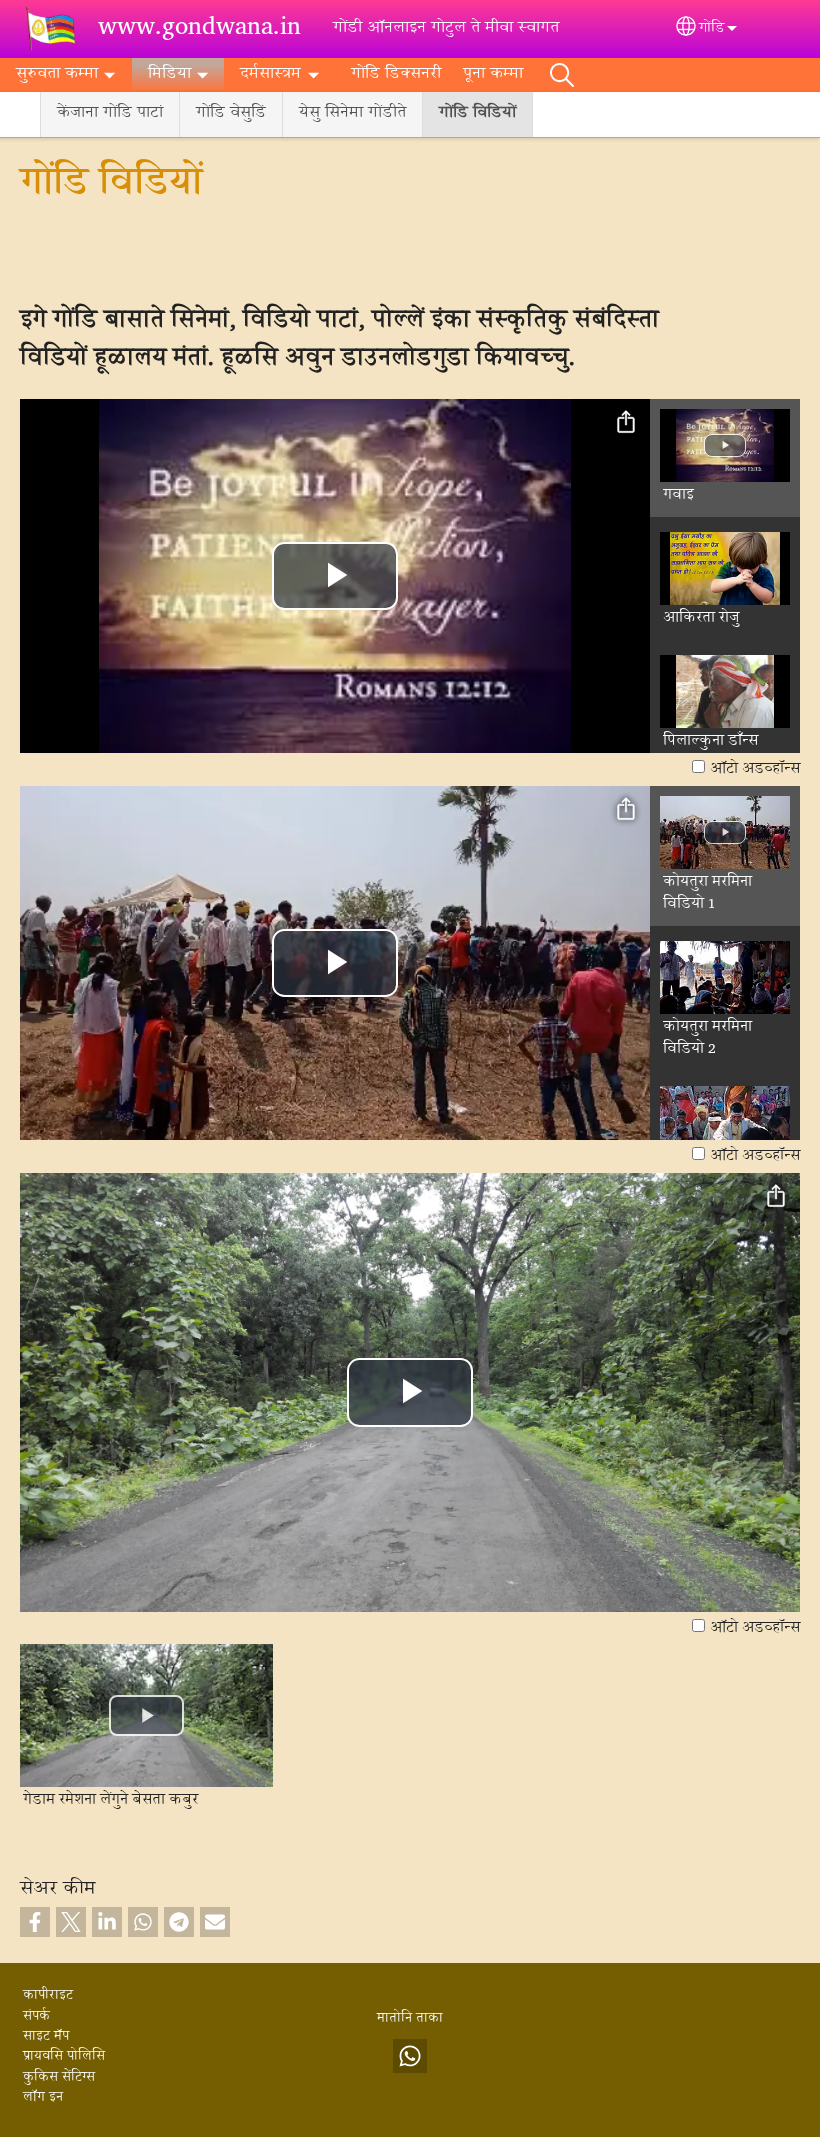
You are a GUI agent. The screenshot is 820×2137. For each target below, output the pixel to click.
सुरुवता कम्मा (57, 74)
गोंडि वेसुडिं (231, 113)
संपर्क (36, 2017)
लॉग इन (43, 2098)
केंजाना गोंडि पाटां (110, 113)
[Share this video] (626, 423)
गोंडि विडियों (477, 113)
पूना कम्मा (493, 74)
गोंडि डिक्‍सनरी (396, 74)
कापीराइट (48, 1996)
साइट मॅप (46, 2037)
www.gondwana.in (199, 29)
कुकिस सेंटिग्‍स (59, 2078)
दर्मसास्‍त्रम (270, 74)
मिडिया (169, 74)
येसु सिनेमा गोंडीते (352, 113)
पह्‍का (562, 75)
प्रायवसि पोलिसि (64, 2057)
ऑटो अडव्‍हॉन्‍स (755, 769)
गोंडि (711, 29)
